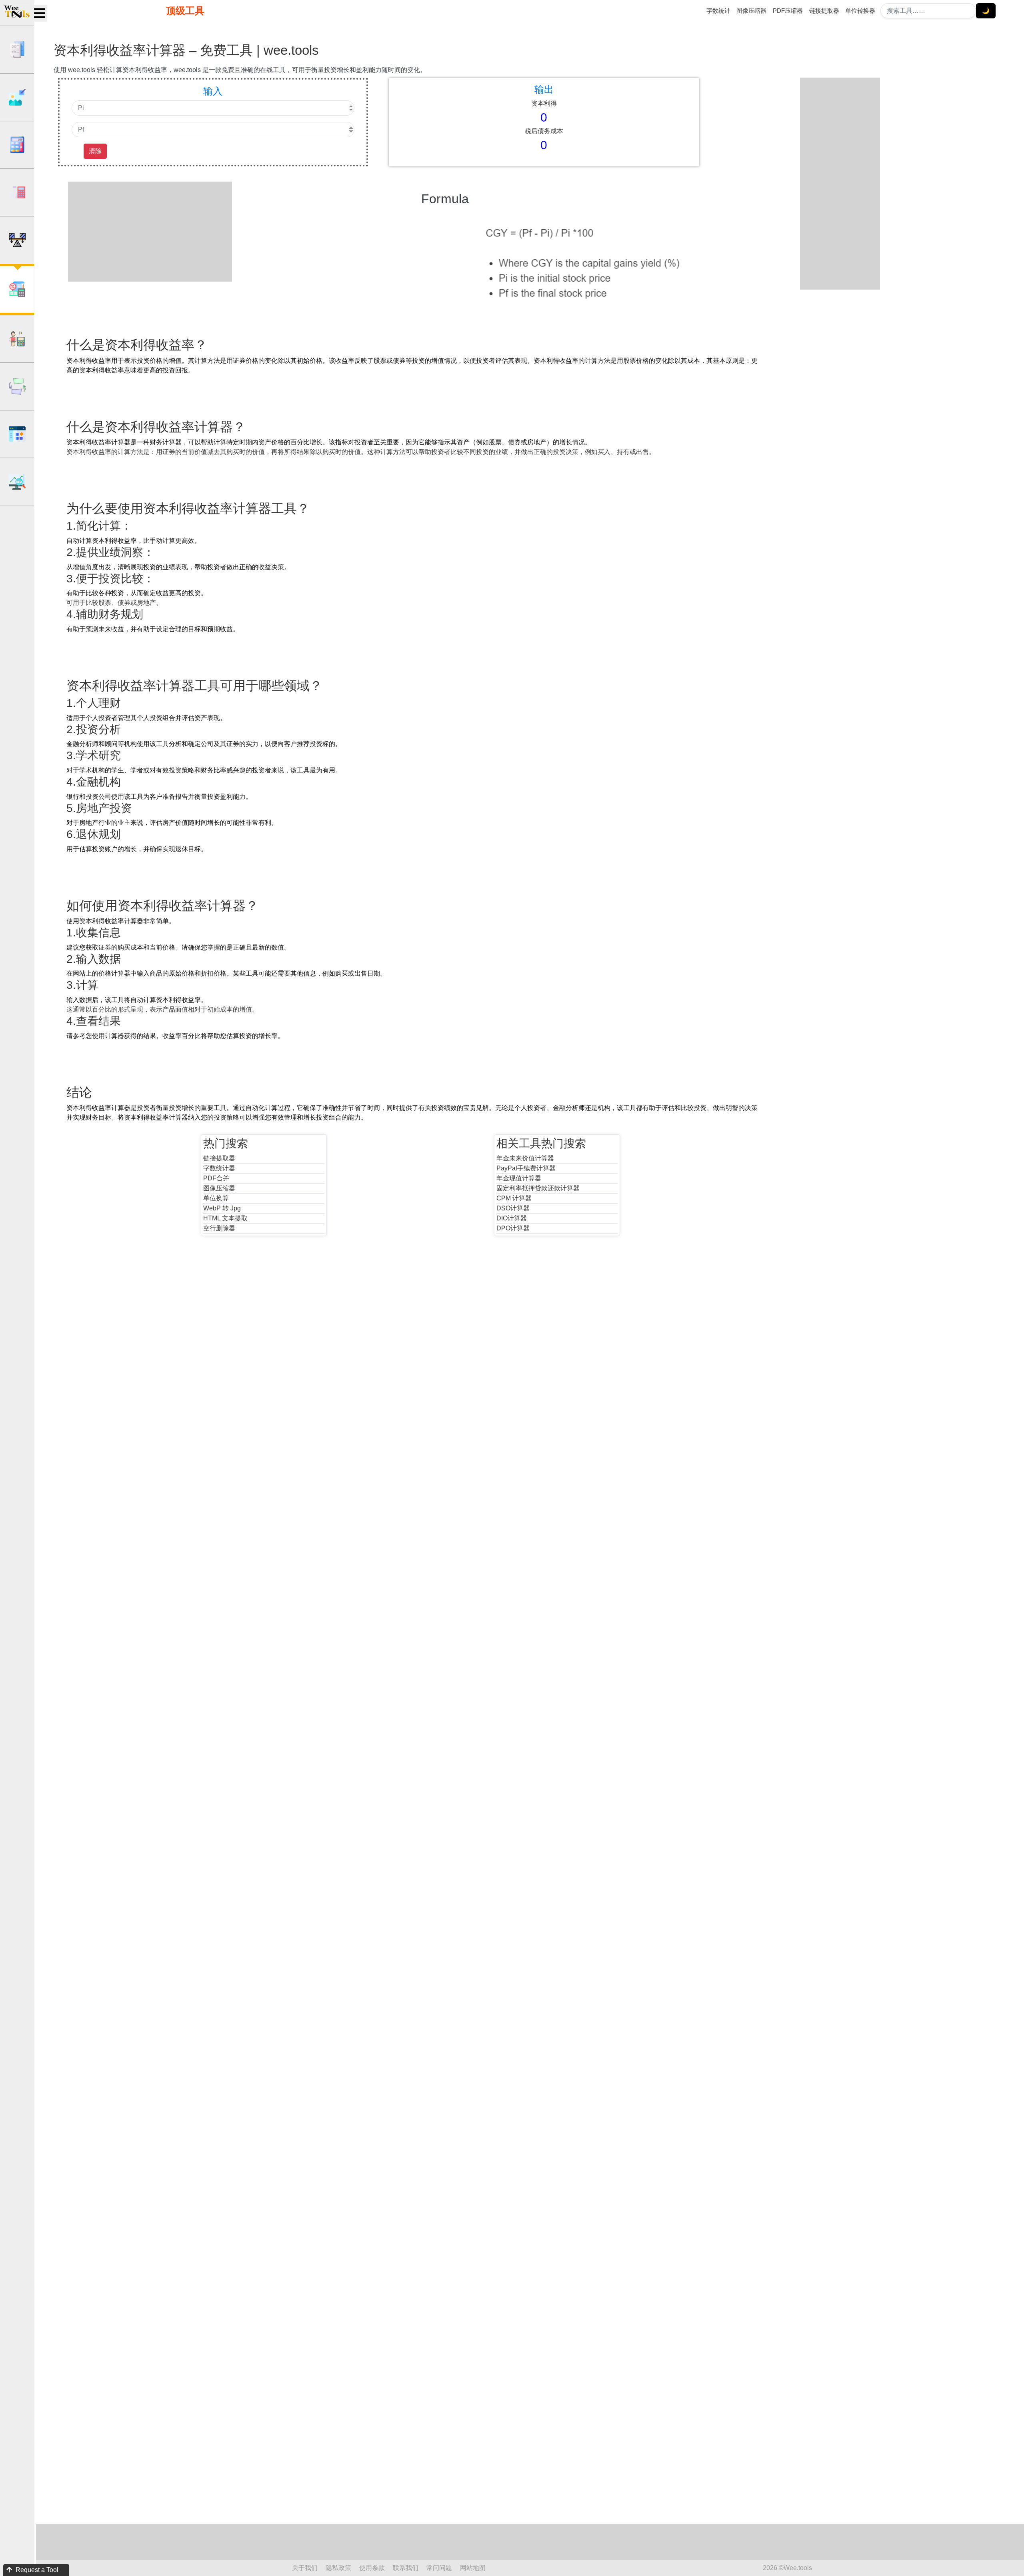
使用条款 (372, 2568)
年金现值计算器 (519, 1178)
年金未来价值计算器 (525, 1158)
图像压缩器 (751, 11)
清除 (95, 151)
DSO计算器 (513, 1208)
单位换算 (216, 1198)
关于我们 (305, 2568)
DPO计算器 (513, 1228)
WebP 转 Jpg (222, 1208)
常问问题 (439, 2568)
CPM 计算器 (514, 1198)
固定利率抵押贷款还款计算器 (538, 1188)
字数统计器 (219, 1168)
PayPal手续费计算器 (526, 1168)
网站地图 (473, 2568)
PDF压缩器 (788, 11)
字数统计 (718, 11)
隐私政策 (338, 2568)
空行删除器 (219, 1228)
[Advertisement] (156, 232)
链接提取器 (824, 11)
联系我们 (406, 2568)
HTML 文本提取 (225, 1218)
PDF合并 (216, 1178)
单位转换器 (860, 11)
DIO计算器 (512, 1218)
